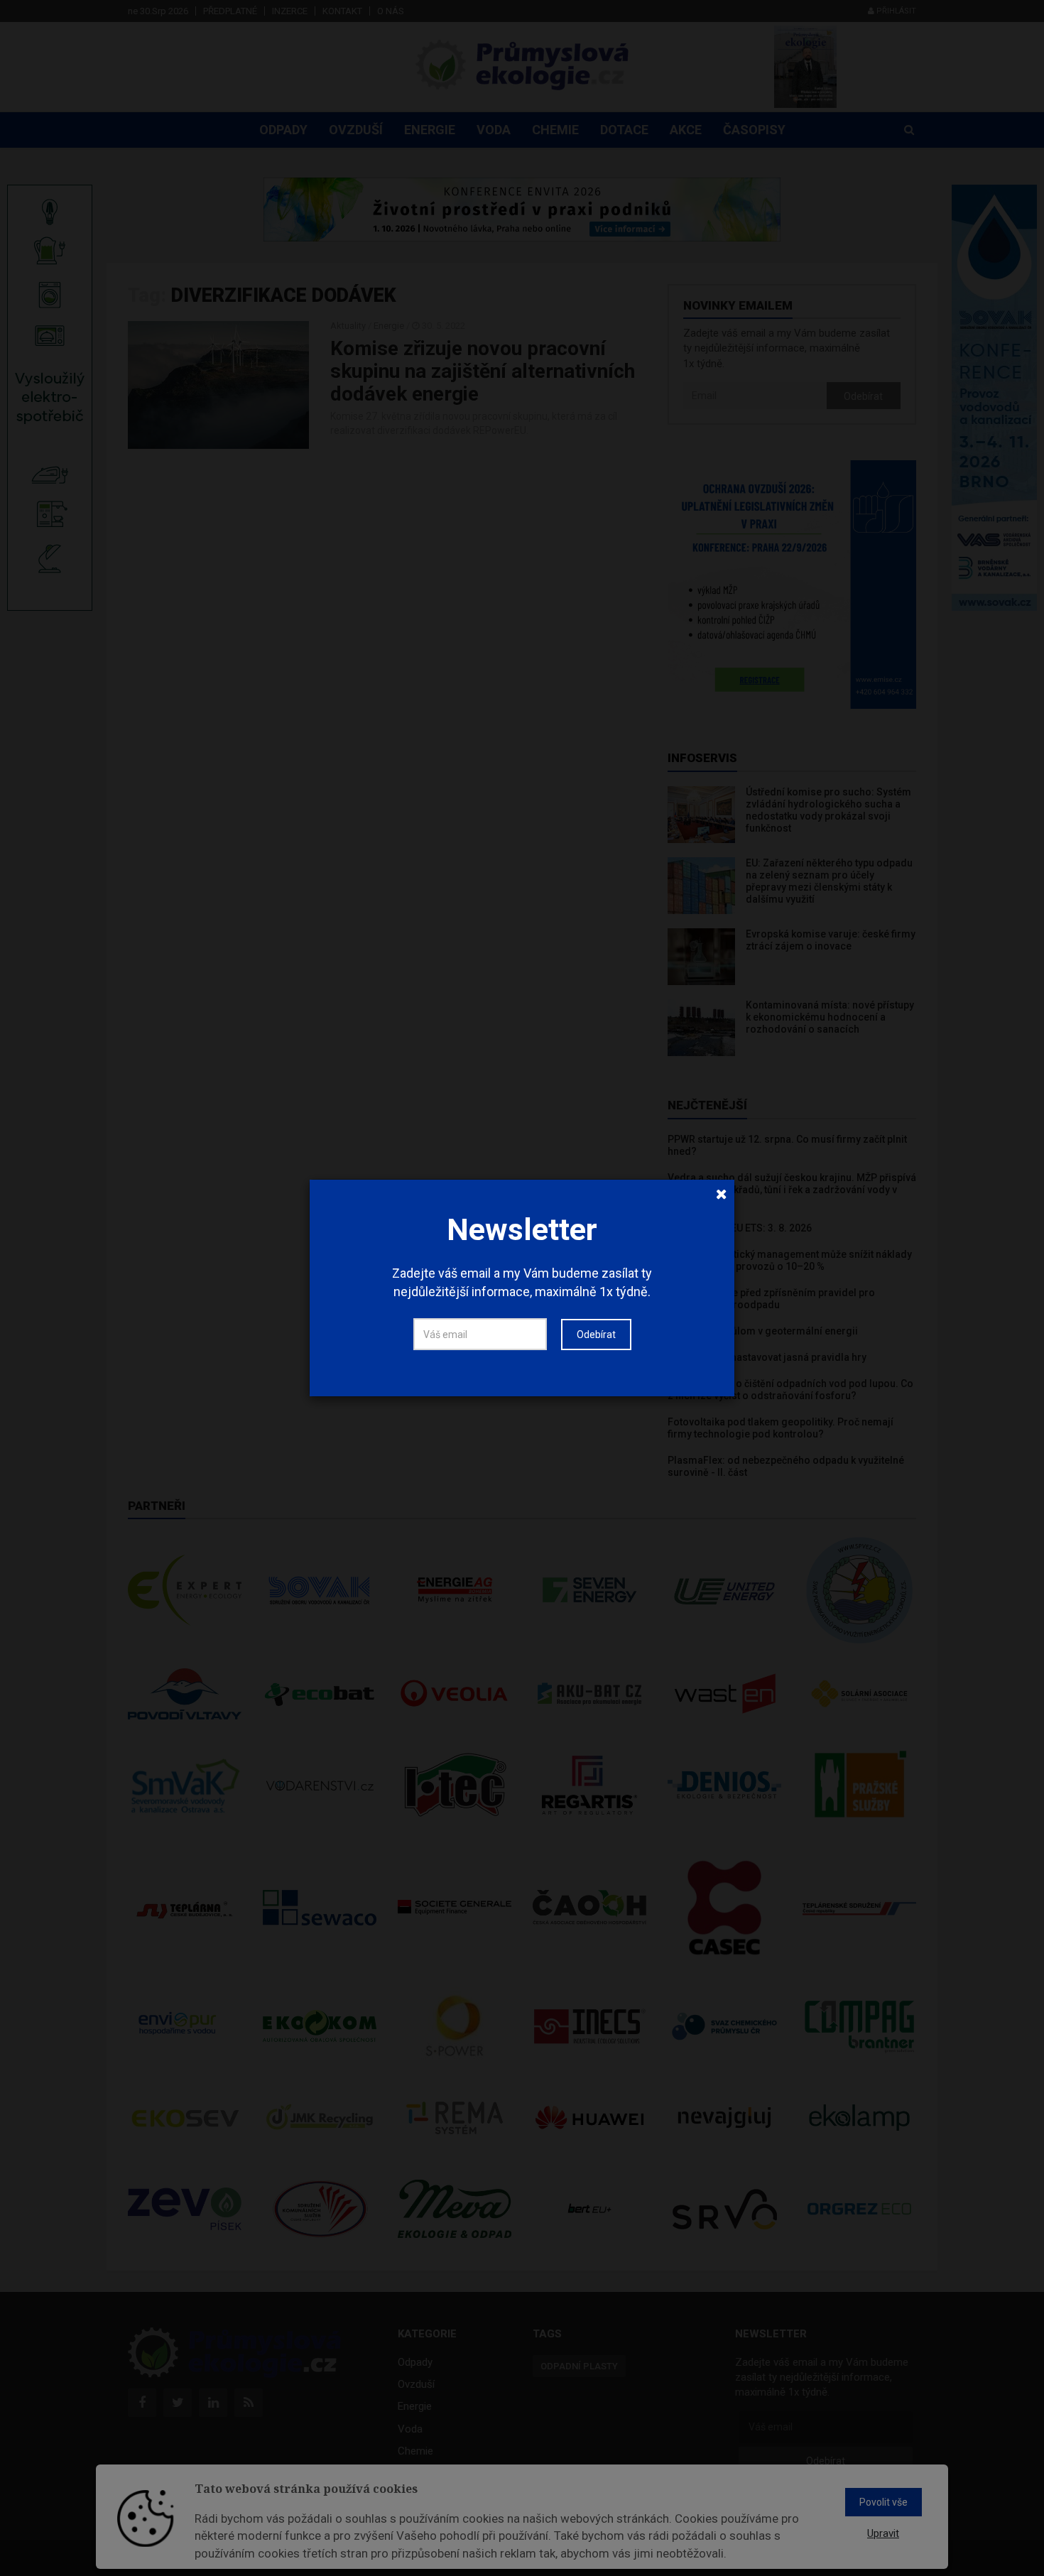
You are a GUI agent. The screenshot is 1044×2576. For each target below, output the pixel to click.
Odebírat (596, 1335)
